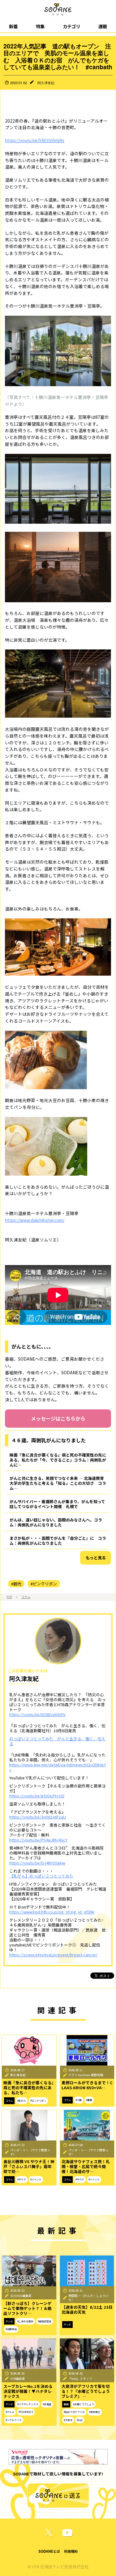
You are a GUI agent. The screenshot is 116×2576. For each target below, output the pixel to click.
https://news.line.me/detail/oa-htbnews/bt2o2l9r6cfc (58, 1767)
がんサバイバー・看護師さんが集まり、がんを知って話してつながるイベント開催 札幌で (57, 1504)
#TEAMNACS (26, 2412)
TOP (9, 1597)
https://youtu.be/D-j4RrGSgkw (37, 1863)
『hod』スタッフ (80, 2379)
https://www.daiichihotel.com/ (35, 1220)
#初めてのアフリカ (74, 2412)
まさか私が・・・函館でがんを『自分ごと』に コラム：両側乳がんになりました (58, 1541)
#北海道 (47, 2404)
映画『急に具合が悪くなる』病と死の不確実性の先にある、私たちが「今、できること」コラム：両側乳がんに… (58, 1460)
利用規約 (71, 2551)
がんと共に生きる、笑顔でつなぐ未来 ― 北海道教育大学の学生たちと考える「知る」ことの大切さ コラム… (58, 1483)
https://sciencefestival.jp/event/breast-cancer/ (53, 1955)
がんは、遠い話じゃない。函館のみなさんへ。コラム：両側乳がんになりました (56, 1522)
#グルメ (10, 2412)
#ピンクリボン (44, 1584)
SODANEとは (49, 2551)
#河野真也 (11, 2329)
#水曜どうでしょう (84, 2404)
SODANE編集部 (21, 2296)
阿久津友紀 (46, 83)
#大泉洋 (68, 2420)
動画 (66, 2404)
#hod (80, 2420)
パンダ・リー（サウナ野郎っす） (30, 2152)
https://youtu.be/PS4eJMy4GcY (38, 1840)
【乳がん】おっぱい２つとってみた (41, 1876)
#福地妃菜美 (45, 2321)
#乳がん (22, 2101)
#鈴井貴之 (95, 2412)
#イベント (36, 2179)
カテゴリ (71, 26)
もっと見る (96, 1558)
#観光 (16, 1584)
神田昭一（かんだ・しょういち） (88, 2298)
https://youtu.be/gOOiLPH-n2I (37, 1796)
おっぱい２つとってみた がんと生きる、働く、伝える (57, 1741)
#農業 (89, 2100)
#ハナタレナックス (28, 2404)
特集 (40, 26)
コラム (26, 1597)
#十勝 (79, 2100)
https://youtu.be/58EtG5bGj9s (35, 140)
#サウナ (22, 2179)
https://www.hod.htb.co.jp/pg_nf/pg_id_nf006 (52, 1912)
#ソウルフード (14, 2420)
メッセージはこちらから (58, 1418)
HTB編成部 (18, 2379)
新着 (13, 26)
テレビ (9, 2321)
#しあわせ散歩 (25, 2321)
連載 (103, 26)
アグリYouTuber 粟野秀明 (86, 2075)
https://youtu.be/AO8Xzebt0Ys (37, 1714)
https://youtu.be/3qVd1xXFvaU (38, 1817)
